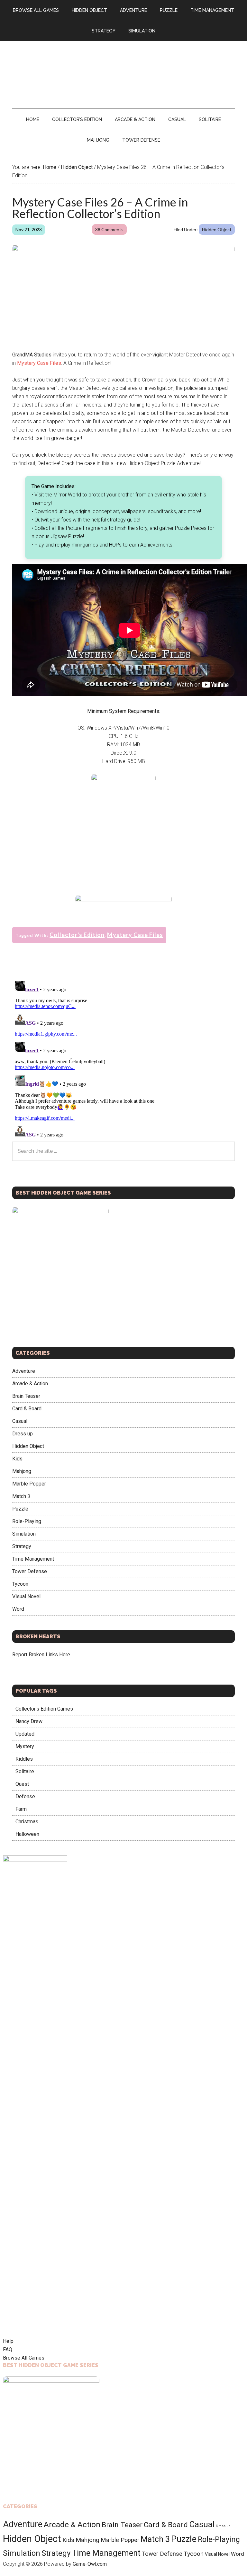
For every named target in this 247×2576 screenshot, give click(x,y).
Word (18, 1609)
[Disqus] (123, 1059)
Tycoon (20, 1584)
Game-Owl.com (90, 2564)
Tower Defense (30, 1571)
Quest (22, 1784)
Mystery (25, 1746)
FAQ (8, 2349)
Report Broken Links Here (41, 1655)
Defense (25, 1796)
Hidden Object (217, 229)
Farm (21, 1809)
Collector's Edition (77, 935)
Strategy (22, 1546)
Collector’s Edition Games (44, 1709)
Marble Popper (29, 1484)
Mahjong (22, 1471)
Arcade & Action (30, 1384)
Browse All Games (24, 2358)
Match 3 (21, 1496)
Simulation (24, 1534)
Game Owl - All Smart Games (123, 68)
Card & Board (27, 1409)
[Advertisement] (124, 842)
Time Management (33, 1559)
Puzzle (20, 1509)
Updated (25, 1734)
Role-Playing (27, 1521)
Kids (17, 1459)
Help (8, 2341)
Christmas (27, 1822)
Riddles (24, 1759)
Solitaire (25, 1771)
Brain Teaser (26, 1396)
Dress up (23, 1434)
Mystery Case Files (39, 363)
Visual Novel (26, 1596)
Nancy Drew (29, 1721)
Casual (20, 1421)
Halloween (27, 1834)
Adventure (24, 1371)
